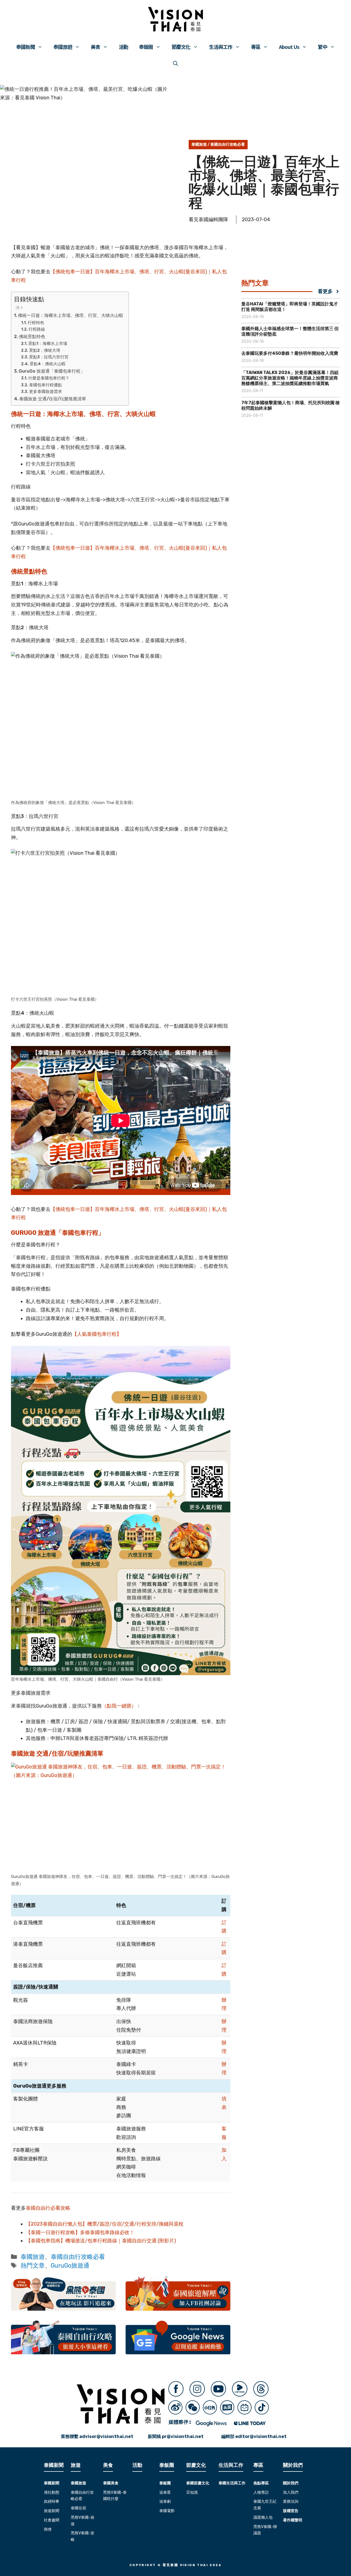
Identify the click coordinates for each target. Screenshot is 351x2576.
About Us (289, 47)
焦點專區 (261, 2483)
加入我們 (291, 2492)
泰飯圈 (146, 47)
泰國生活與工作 (232, 2483)
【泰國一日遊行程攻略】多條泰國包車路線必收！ (80, 2232)
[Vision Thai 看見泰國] (175, 19)
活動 (123, 47)
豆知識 (192, 2492)
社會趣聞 (52, 2520)
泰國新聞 (26, 47)
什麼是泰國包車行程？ (49, 378)
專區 (256, 47)
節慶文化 (181, 47)
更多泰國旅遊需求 (46, 392)
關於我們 (291, 2483)
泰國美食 (111, 2483)
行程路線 (37, 329)
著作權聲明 (293, 2520)
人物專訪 (261, 2492)
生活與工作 (221, 47)
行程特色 (36, 323)
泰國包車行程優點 (46, 385)
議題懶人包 (263, 2517)
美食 (95, 47)
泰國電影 (167, 2511)
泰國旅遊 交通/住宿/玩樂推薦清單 (53, 399)
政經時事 (52, 2502)
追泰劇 (165, 2502)
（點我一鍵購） (119, 1706)
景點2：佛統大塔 (45, 350)
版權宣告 (291, 2511)
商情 (48, 2529)
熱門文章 (33, 2266)
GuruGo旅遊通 (70, 2266)
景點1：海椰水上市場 (48, 344)
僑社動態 (52, 2492)
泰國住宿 (78, 2508)
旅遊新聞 (52, 2511)
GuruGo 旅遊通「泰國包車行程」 (52, 371)
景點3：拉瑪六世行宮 (49, 357)
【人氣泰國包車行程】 (97, 1334)
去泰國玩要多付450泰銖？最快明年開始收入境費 (290, 353)
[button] (175, 63)
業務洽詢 (291, 2502)
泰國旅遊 (63, 47)
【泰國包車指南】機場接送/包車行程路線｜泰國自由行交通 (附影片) (101, 2241)
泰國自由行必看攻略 (48, 2208)
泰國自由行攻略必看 (228, 144)
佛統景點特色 (32, 337)
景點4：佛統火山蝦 (48, 364)
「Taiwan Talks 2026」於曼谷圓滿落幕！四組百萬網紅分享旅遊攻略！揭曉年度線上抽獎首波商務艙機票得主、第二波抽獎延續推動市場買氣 (290, 378)
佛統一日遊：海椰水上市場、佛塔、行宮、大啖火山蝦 (70, 315)
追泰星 (165, 2492)
